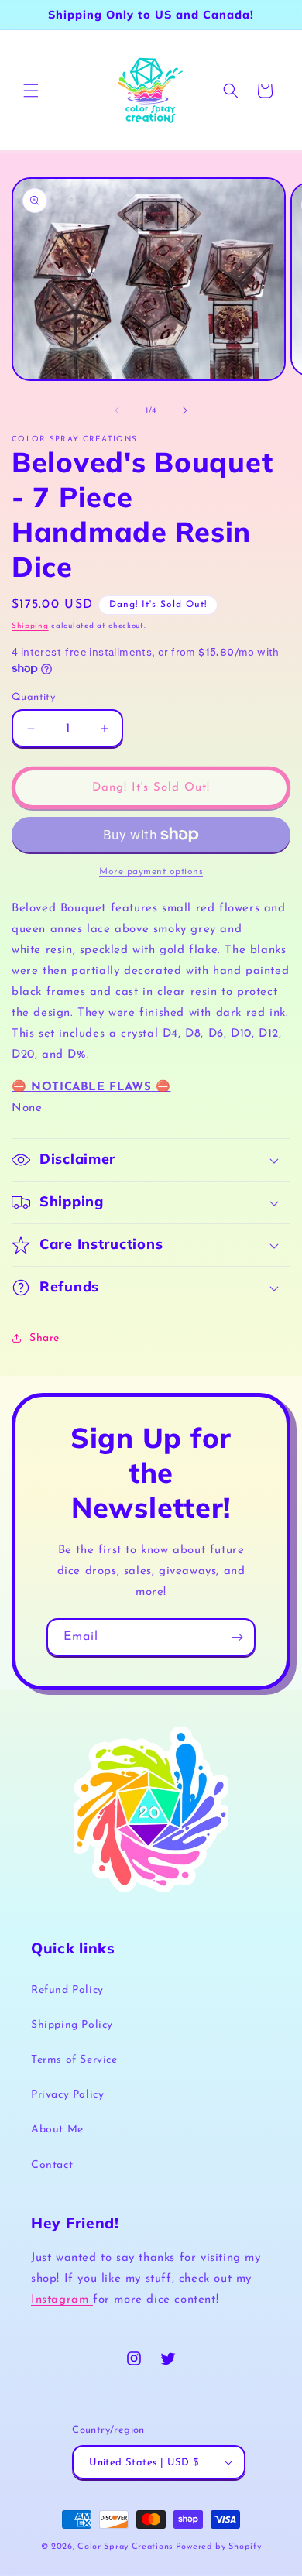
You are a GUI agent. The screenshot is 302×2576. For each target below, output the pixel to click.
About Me (57, 2130)
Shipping (30, 626)
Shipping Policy (72, 2025)
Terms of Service (74, 2060)
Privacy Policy (67, 2095)
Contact (52, 2165)
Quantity (33, 697)
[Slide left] (117, 410)
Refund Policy (67, 1990)
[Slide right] (185, 410)
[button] (31, 91)
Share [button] (45, 1338)
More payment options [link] (151, 872)
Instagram (62, 2300)
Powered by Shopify (219, 2547)
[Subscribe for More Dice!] (237, 1637)
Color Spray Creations (125, 2547)
